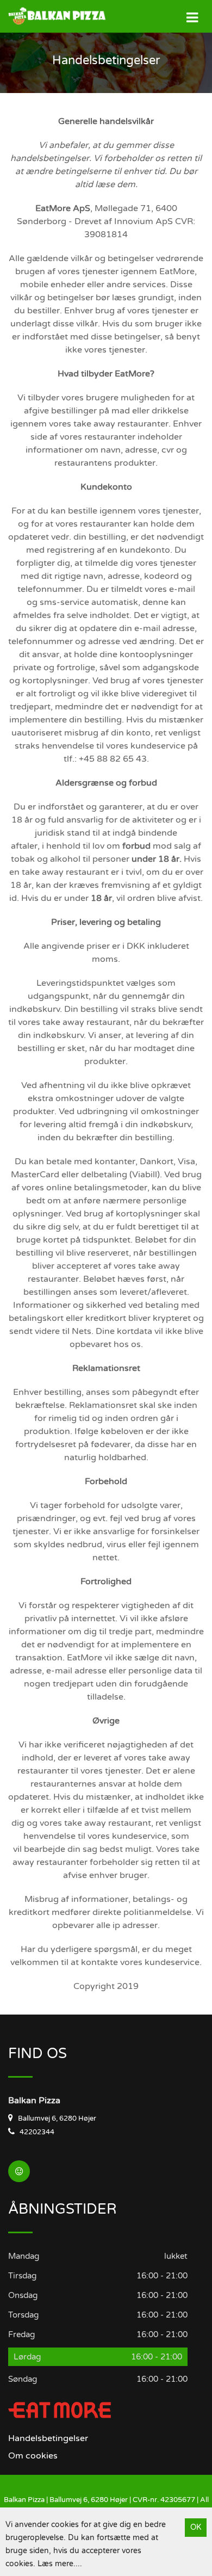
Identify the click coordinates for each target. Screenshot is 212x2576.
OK (196, 2527)
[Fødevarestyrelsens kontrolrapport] (19, 2171)
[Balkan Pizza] (49, 16)
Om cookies (33, 2456)
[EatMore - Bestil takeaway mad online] (60, 2410)
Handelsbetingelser (48, 2438)
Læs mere (55, 2564)
